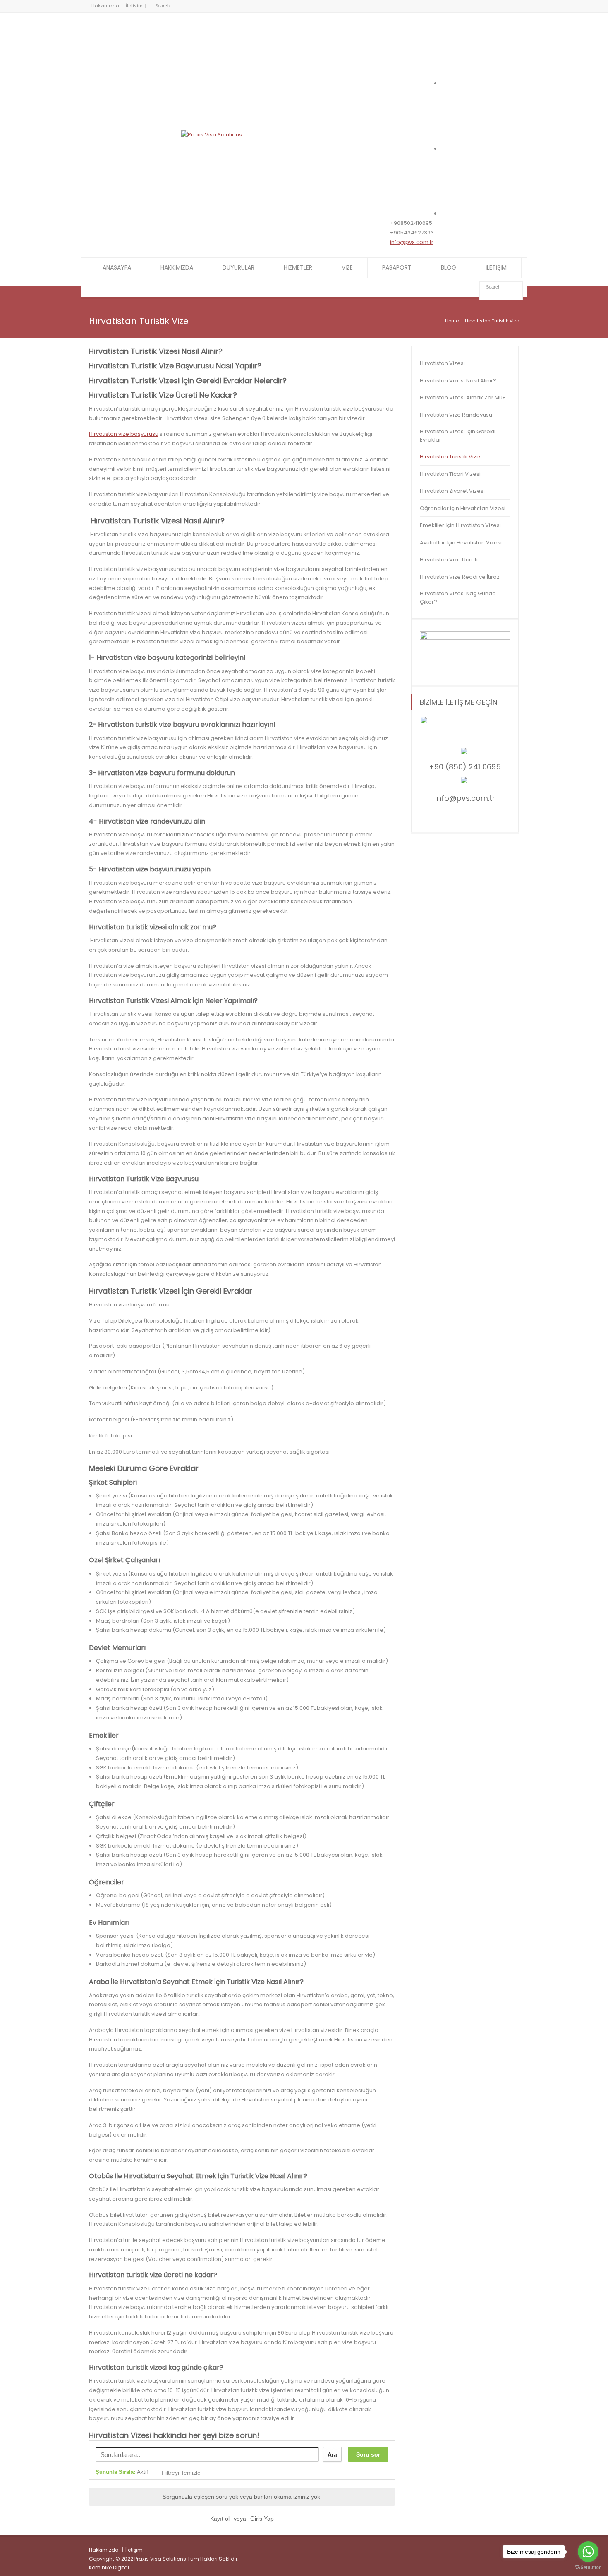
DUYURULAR (238, 267)
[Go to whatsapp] (588, 2552)
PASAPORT (397, 267)
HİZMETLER (298, 267)
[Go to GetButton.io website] (588, 2568)
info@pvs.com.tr (412, 242)
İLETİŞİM (496, 267)
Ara (332, 2454)
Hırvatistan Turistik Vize (450, 457)
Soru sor (368, 2454)
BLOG (449, 267)
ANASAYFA (117, 267)
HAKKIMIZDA (177, 267)
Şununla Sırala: (122, 2472)
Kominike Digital (109, 2568)
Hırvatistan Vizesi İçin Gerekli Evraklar (458, 436)
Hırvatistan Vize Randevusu (456, 415)
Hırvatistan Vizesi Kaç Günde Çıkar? (458, 598)
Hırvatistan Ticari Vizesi (450, 474)
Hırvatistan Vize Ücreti (449, 560)
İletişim (134, 2550)
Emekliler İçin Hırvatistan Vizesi (460, 525)
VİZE (347, 267)
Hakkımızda (105, 6)
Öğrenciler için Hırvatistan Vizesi (463, 508)
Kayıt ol (220, 2519)
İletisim (134, 6)
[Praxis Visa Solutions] (212, 135)
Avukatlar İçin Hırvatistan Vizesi (461, 543)
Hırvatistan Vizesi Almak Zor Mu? (463, 398)
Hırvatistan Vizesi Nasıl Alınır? (458, 381)
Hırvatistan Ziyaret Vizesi (452, 491)
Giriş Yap (262, 2519)
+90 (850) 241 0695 (465, 767)
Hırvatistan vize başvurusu (124, 434)
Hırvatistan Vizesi (442, 363)
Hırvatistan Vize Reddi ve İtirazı (460, 577)
